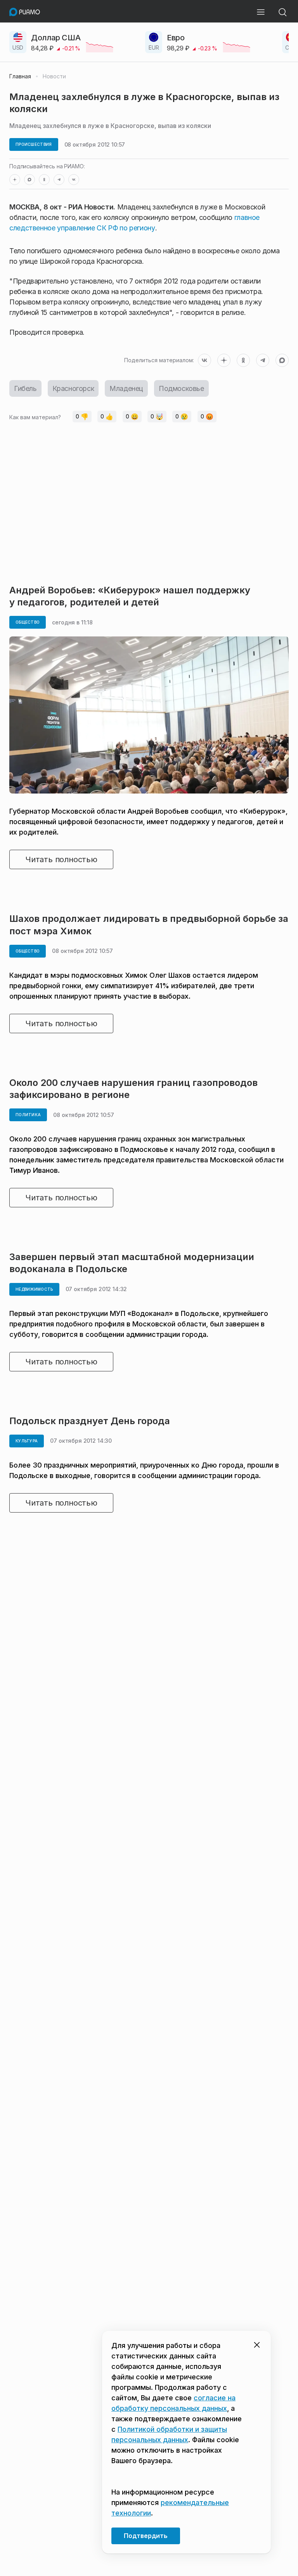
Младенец (126, 388)
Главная (20, 76)
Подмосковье (181, 388)
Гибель (25, 388)
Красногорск (73, 388)
